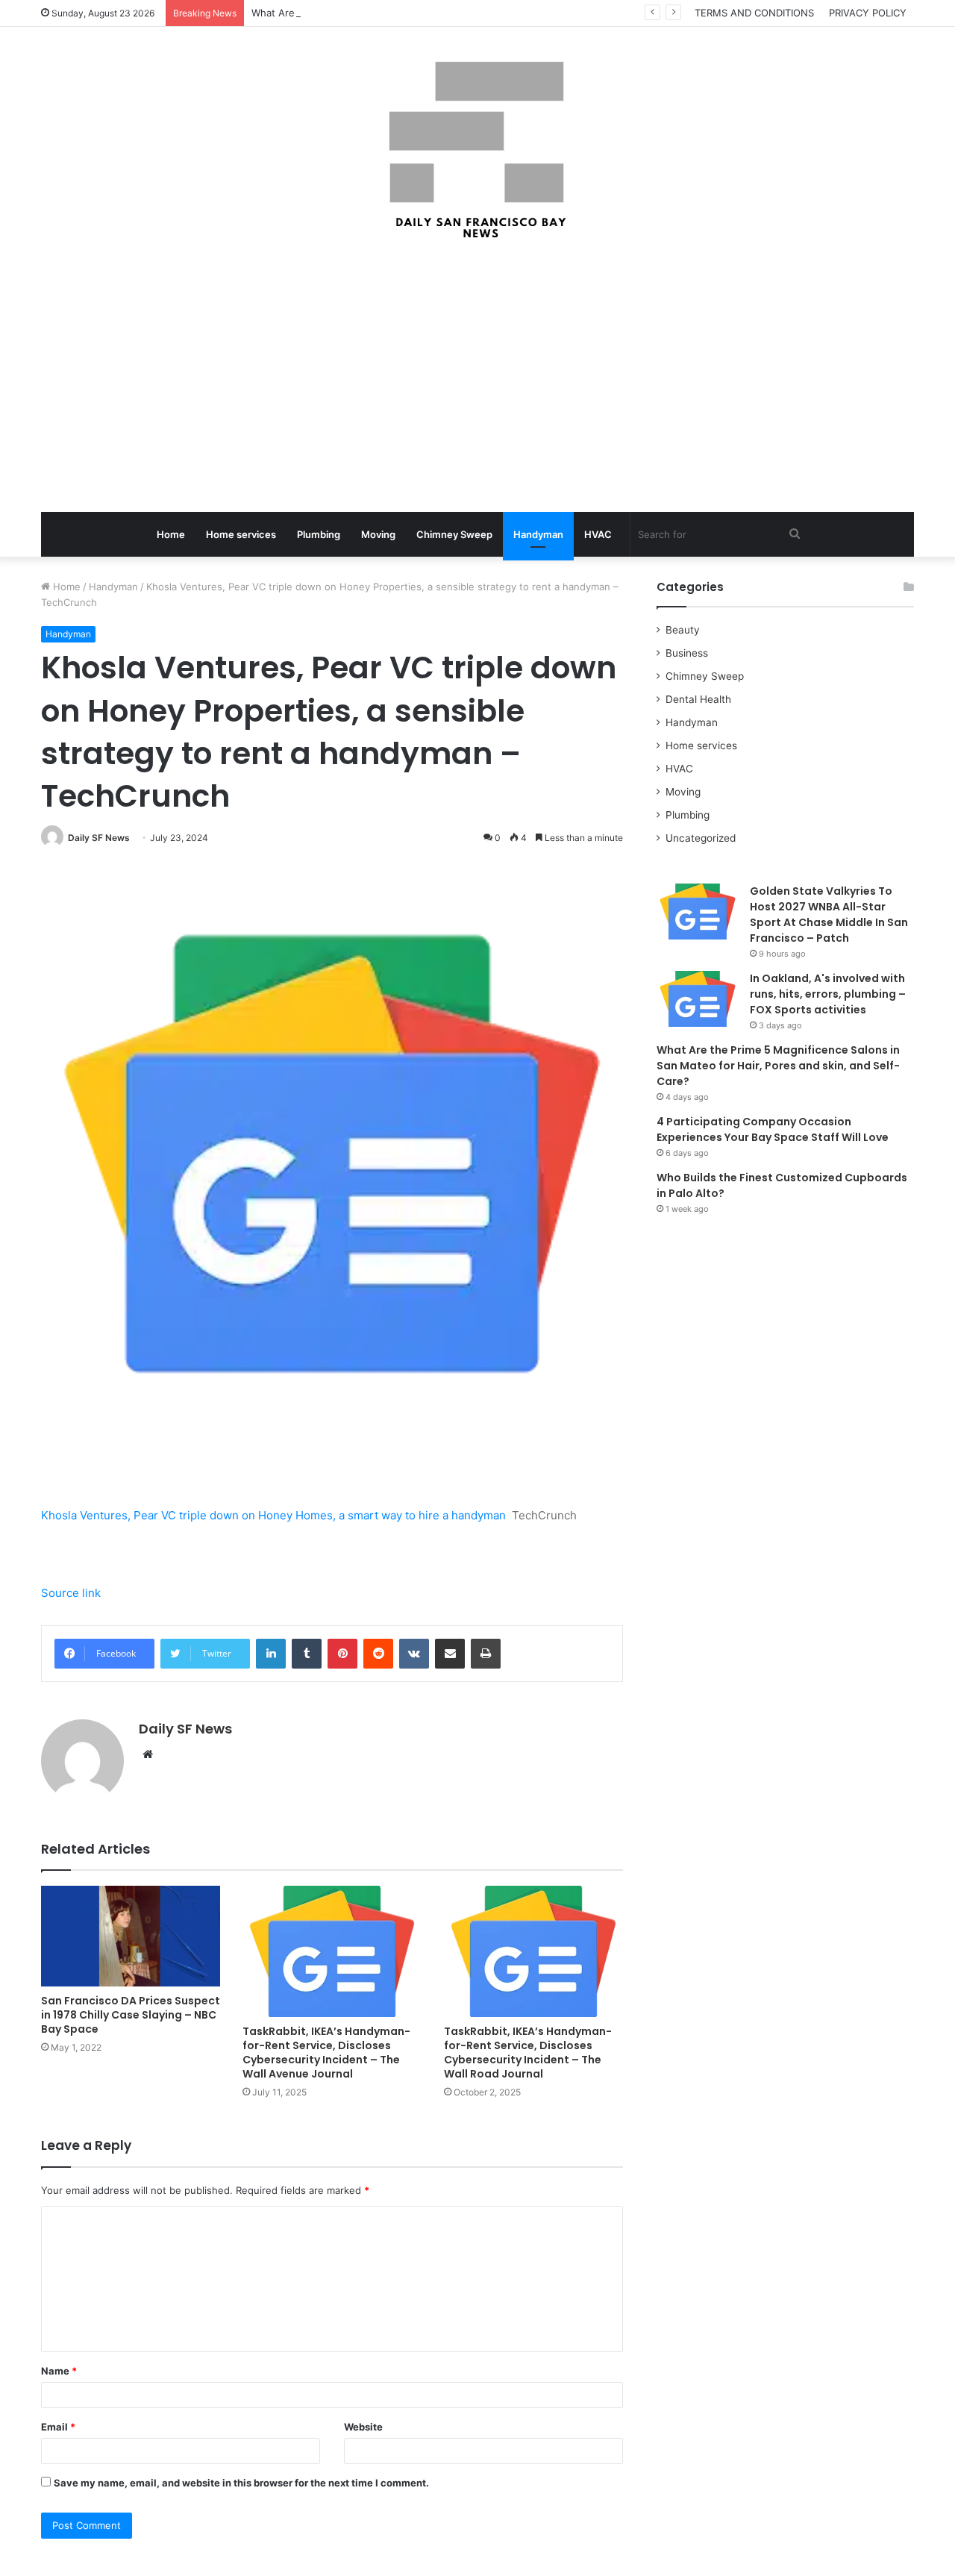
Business (687, 653)
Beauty (683, 630)
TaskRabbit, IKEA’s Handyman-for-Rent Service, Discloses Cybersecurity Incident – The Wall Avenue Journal (326, 2053)
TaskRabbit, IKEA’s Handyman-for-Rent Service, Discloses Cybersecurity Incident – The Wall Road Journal (528, 2053)
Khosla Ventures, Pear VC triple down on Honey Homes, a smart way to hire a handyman (273, 1515)
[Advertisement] (477, 378)
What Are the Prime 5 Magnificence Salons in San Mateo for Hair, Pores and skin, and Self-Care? (778, 1066)
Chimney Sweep (454, 534)
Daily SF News (99, 838)
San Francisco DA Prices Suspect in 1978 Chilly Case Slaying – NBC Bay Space (131, 2015)
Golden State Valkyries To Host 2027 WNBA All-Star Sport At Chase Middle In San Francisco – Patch (829, 915)
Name (59, 2371)
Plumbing (319, 534)
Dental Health (698, 699)
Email (58, 2427)
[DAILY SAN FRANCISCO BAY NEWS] (478, 150)
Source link (71, 1593)
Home (171, 534)
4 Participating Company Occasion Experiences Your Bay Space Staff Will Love (773, 1129)
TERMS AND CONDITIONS (754, 13)
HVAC (598, 534)
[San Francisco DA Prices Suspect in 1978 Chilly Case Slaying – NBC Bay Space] (131, 1936)
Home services (241, 534)
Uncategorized (701, 838)
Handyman (538, 534)
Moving (378, 534)
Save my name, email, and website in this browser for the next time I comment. (241, 2483)
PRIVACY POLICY (868, 13)
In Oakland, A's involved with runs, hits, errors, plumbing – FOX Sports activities (828, 994)
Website (363, 2427)
